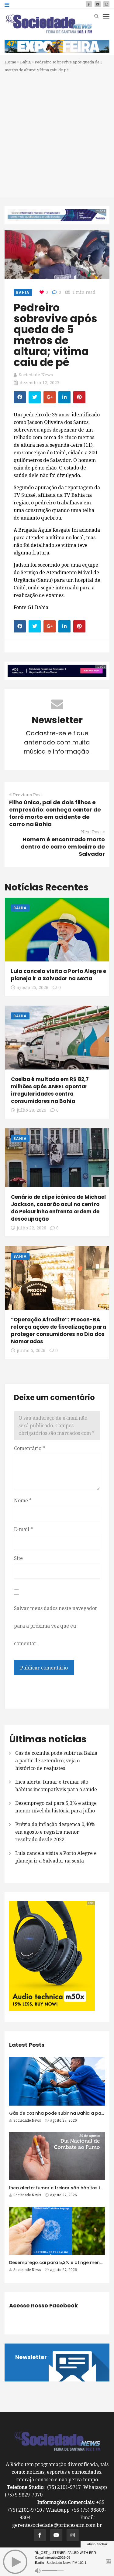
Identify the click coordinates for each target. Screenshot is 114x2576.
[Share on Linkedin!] (64, 397)
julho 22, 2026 (31, 1228)
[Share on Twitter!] (35, 397)
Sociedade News (36, 375)
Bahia (25, 62)
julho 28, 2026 (31, 1110)
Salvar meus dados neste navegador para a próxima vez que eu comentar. (56, 1626)
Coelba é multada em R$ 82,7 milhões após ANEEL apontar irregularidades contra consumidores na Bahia (50, 1090)
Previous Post (28, 795)
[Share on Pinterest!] (79, 397)
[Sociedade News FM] (49, 24)
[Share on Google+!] (50, 397)
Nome (23, 1501)
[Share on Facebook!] (20, 397)
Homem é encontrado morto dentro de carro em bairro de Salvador (63, 847)
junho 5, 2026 (31, 1351)
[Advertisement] (57, 134)
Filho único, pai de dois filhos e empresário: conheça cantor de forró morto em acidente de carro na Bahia (55, 813)
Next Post (91, 832)
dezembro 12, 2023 (40, 383)
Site (18, 1558)
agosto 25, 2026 (33, 988)
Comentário (29, 1448)
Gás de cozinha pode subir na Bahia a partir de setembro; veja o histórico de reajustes (56, 1761)
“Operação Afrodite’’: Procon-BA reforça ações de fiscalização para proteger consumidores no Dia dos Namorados (59, 1330)
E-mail (23, 1529)
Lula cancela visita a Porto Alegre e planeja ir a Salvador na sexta (59, 975)
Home (10, 62)
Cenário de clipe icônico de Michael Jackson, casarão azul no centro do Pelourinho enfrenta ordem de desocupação (58, 1208)
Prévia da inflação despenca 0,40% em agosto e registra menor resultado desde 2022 (55, 1832)
